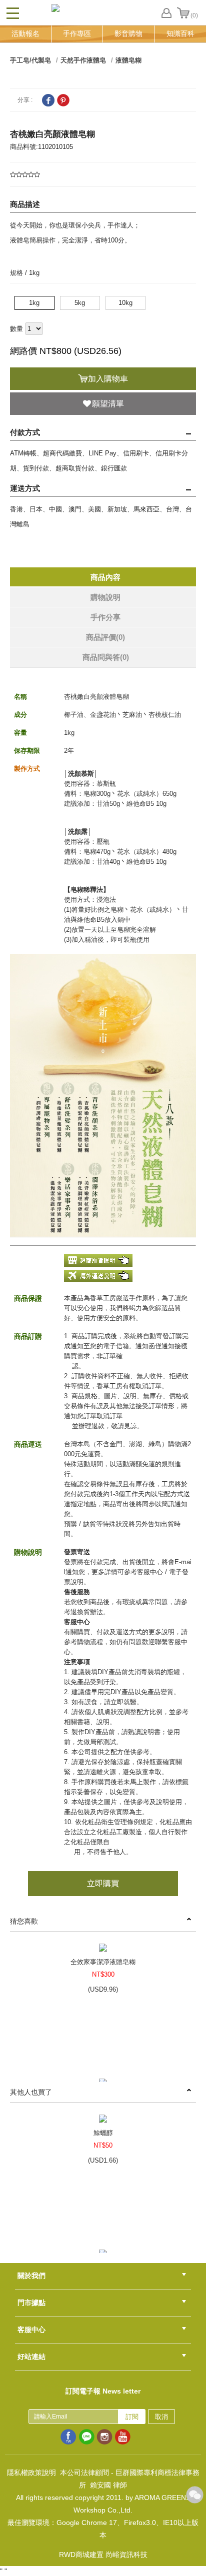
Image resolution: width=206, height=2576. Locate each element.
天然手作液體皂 (83, 60)
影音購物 (128, 33)
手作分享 (105, 617)
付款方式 (25, 432)
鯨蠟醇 (103, 2133)
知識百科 (180, 33)
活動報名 (25, 33)
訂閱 (132, 2417)
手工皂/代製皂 (30, 60)
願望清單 (108, 404)
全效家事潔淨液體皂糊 (103, 1962)
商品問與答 (106, 657)
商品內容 (105, 577)
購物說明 (105, 597)
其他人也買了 (31, 2092)
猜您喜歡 (24, 1921)
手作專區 (77, 33)
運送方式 (25, 488)
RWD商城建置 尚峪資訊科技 (103, 2555)
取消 (161, 2417)
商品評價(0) (105, 637)
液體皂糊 (128, 60)
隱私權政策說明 (31, 2473)
